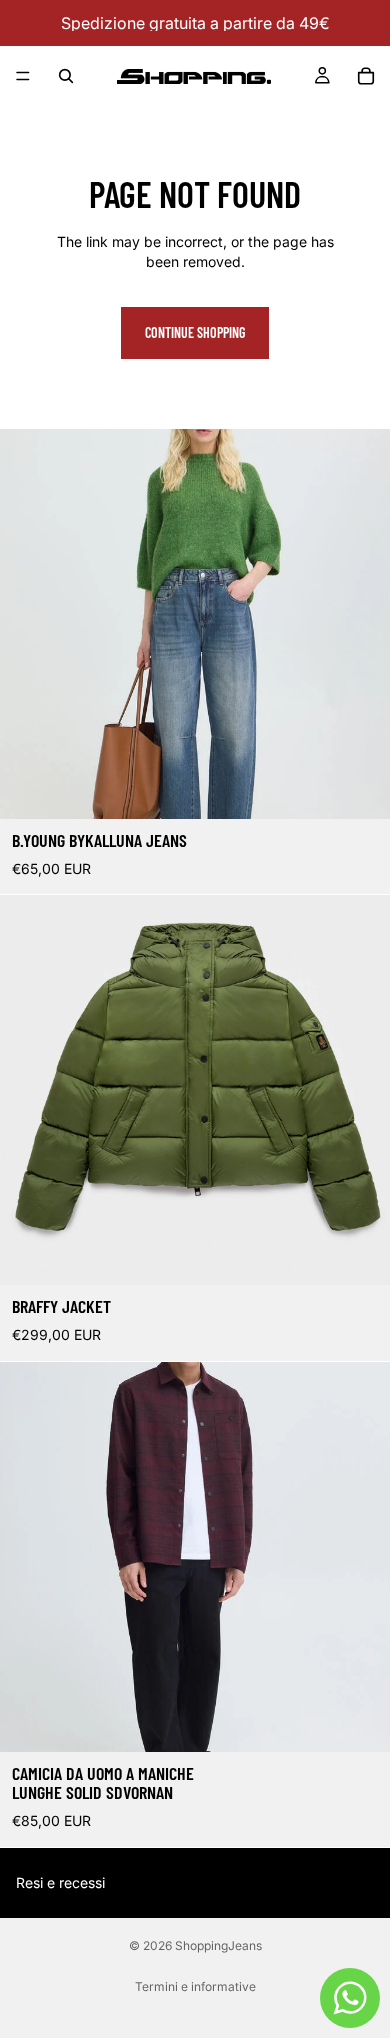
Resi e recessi (60, 1882)
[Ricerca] (66, 76)
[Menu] (23, 76)
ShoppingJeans (218, 1945)
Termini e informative (195, 1986)
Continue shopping (195, 332)
